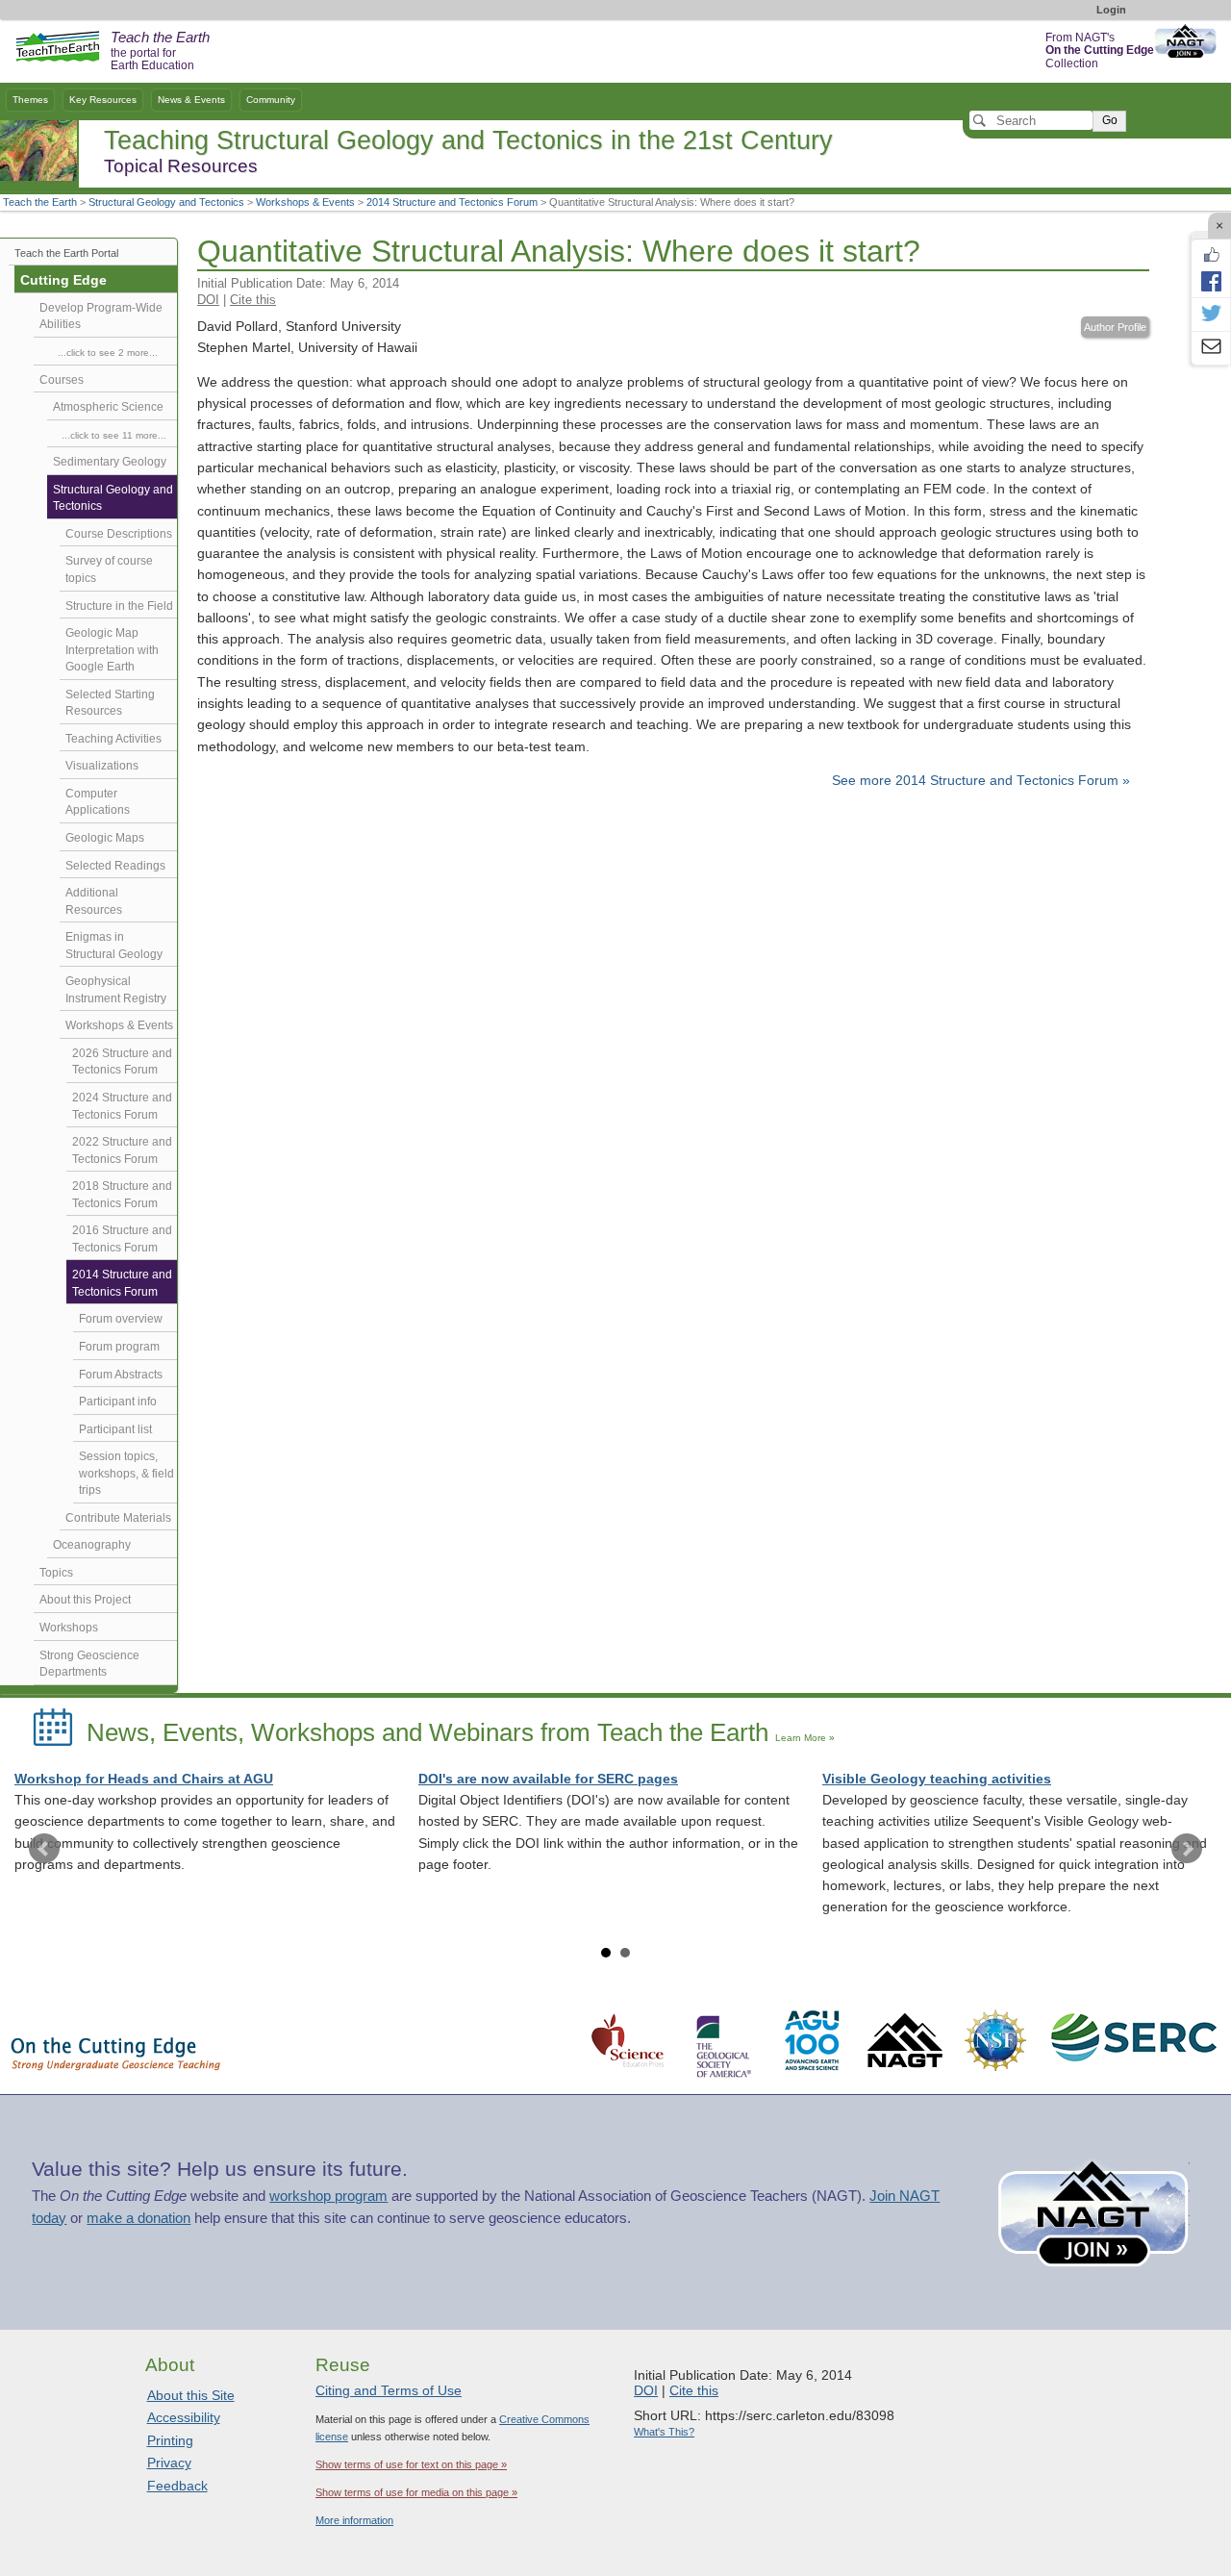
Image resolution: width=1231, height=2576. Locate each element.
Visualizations (102, 766)
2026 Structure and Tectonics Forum (122, 1062)
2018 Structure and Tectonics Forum (122, 1195)
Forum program (119, 1347)
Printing (170, 2440)
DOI (208, 300)
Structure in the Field (119, 606)
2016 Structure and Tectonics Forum (122, 1239)
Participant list (115, 1429)
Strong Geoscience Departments (89, 1664)
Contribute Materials (118, 1518)
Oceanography (92, 1545)
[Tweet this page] (1211, 315)
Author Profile (1115, 327)
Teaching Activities (113, 739)
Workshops (69, 1628)
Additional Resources (94, 901)
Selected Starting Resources (110, 703)
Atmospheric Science (108, 407)
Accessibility (184, 2417)
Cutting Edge (63, 280)
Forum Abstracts (121, 1375)
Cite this (253, 300)
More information (354, 2520)
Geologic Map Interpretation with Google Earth (112, 650)
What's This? (664, 2432)
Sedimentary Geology (110, 462)
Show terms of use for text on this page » (411, 2464)
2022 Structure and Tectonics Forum (122, 1150)
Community (271, 100)
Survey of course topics (109, 569)
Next (1187, 1849)
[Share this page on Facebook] (1211, 281)
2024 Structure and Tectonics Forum (122, 1106)
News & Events (191, 100)
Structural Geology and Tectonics (166, 202)
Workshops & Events (305, 202)
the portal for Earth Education (160, 52)
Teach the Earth (40, 202)
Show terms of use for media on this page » (416, 2492)
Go (1110, 120)
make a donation (138, 2218)
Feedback (177, 2486)
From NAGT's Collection (1100, 51)
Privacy (169, 2462)
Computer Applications (98, 802)
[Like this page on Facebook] (1211, 255)
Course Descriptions (119, 534)
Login (1111, 10)
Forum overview (121, 1319)
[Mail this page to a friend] (1211, 348)
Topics (56, 1573)
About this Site (191, 2395)
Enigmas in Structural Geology (114, 946)
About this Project (85, 1600)
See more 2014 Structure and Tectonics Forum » (981, 781)
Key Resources (103, 100)
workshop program (328, 2196)
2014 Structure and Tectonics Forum (452, 202)
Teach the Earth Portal (66, 253)
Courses (62, 380)
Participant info (118, 1402)
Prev (44, 1849)
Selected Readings (115, 866)
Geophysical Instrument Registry (116, 990)
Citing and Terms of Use (389, 2390)
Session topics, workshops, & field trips (126, 1473)
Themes (30, 100)
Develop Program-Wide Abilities (101, 316)
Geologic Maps (105, 838)
